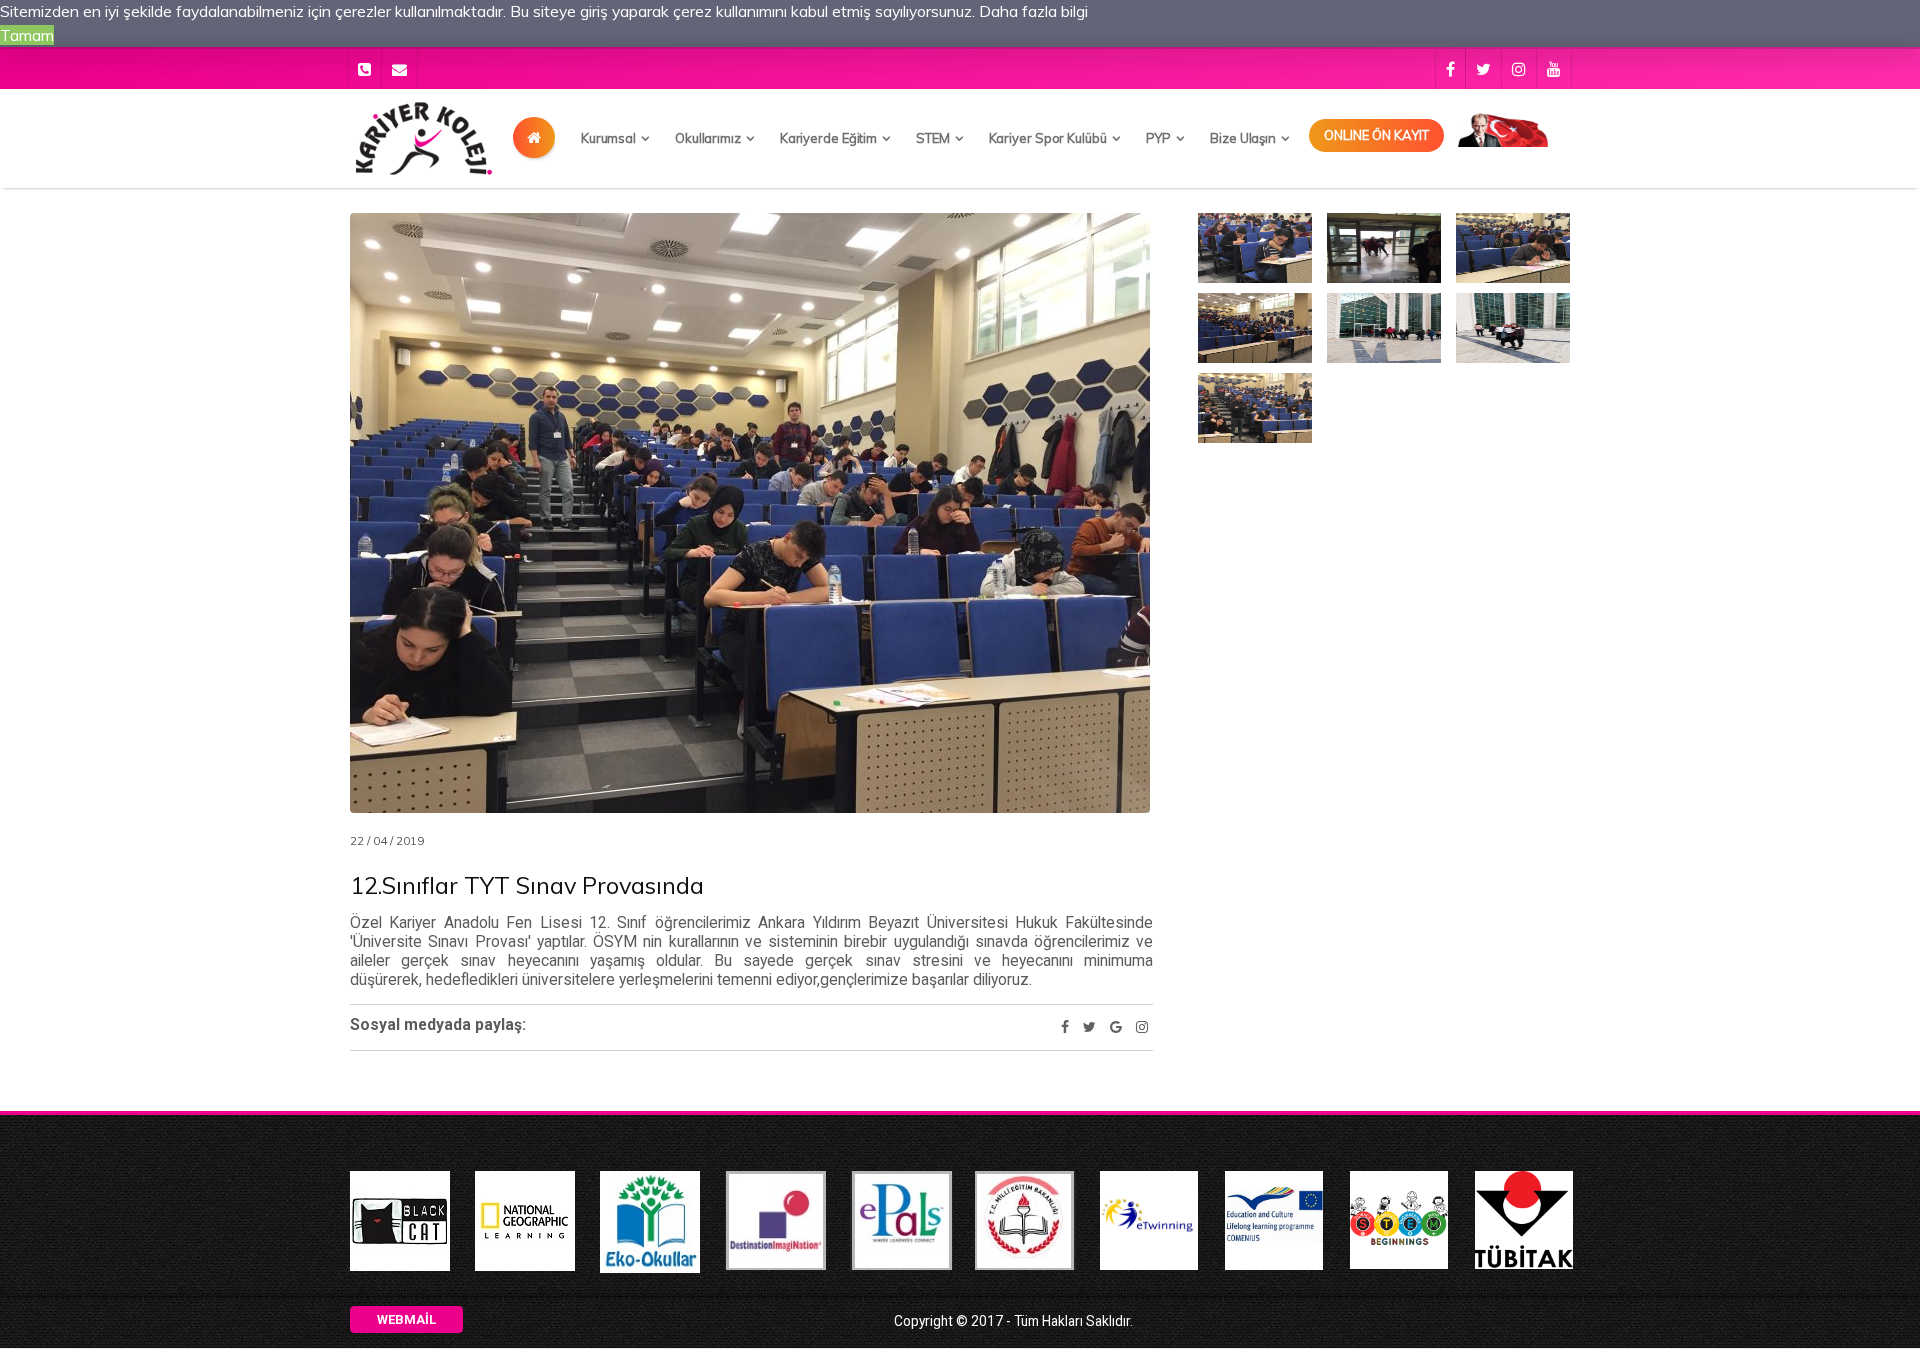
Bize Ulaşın (1243, 138)
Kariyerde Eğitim (828, 138)
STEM (933, 138)
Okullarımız (708, 138)
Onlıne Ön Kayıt (1376, 135)
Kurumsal (608, 138)
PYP (1159, 138)
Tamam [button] (27, 35)
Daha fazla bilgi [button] (1033, 11)
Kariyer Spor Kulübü (1048, 138)
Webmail (406, 1319)
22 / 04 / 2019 (387, 840)
